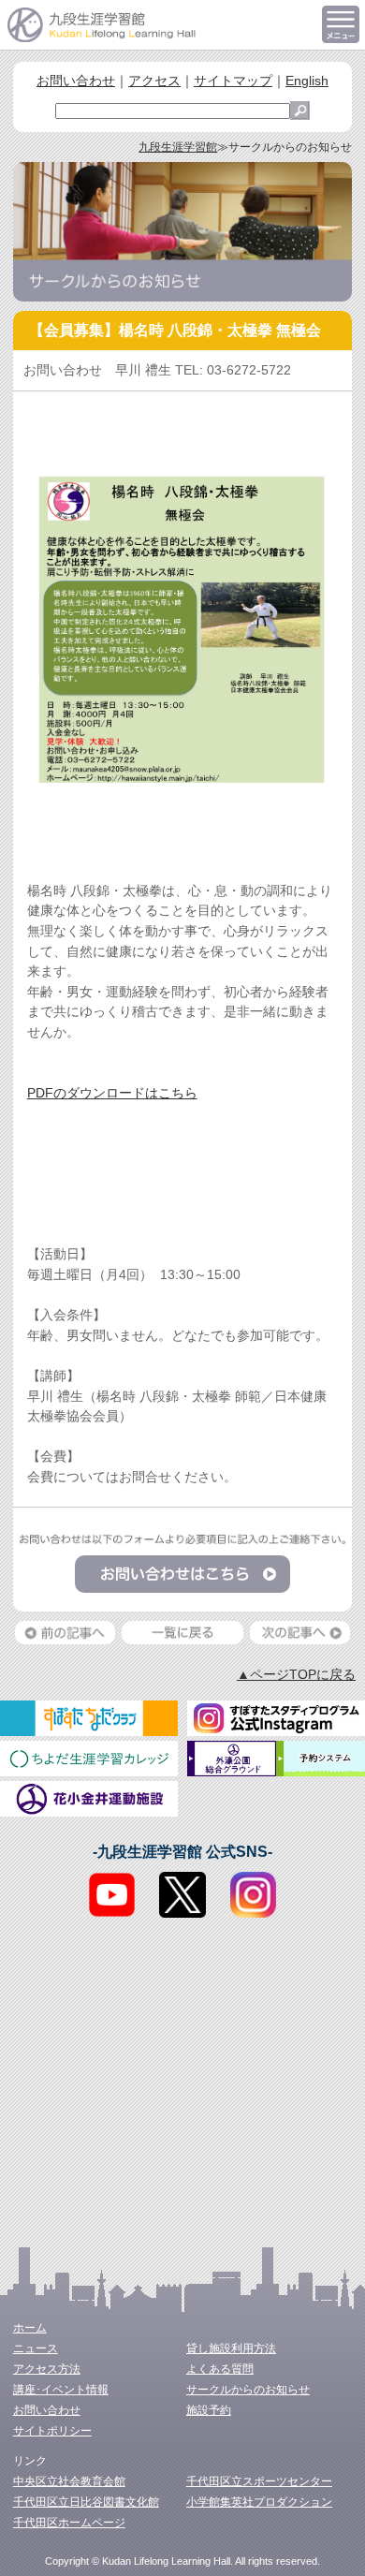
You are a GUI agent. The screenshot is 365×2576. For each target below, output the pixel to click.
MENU (341, 24)
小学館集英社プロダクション (259, 2502)
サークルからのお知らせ (248, 2390)
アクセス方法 (47, 2369)
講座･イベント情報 (61, 2390)
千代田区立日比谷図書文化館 (86, 2502)
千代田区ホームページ (69, 2523)
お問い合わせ (76, 81)
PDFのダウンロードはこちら (112, 1093)
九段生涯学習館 (178, 147)
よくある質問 (220, 2369)
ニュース (36, 2348)
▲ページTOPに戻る (296, 1674)
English (307, 81)
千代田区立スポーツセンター (259, 2481)
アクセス (154, 81)
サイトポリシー (52, 2431)
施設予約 (209, 2410)
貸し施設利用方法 (231, 2348)
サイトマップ (233, 81)
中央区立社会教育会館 (69, 2481)
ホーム (30, 2328)
